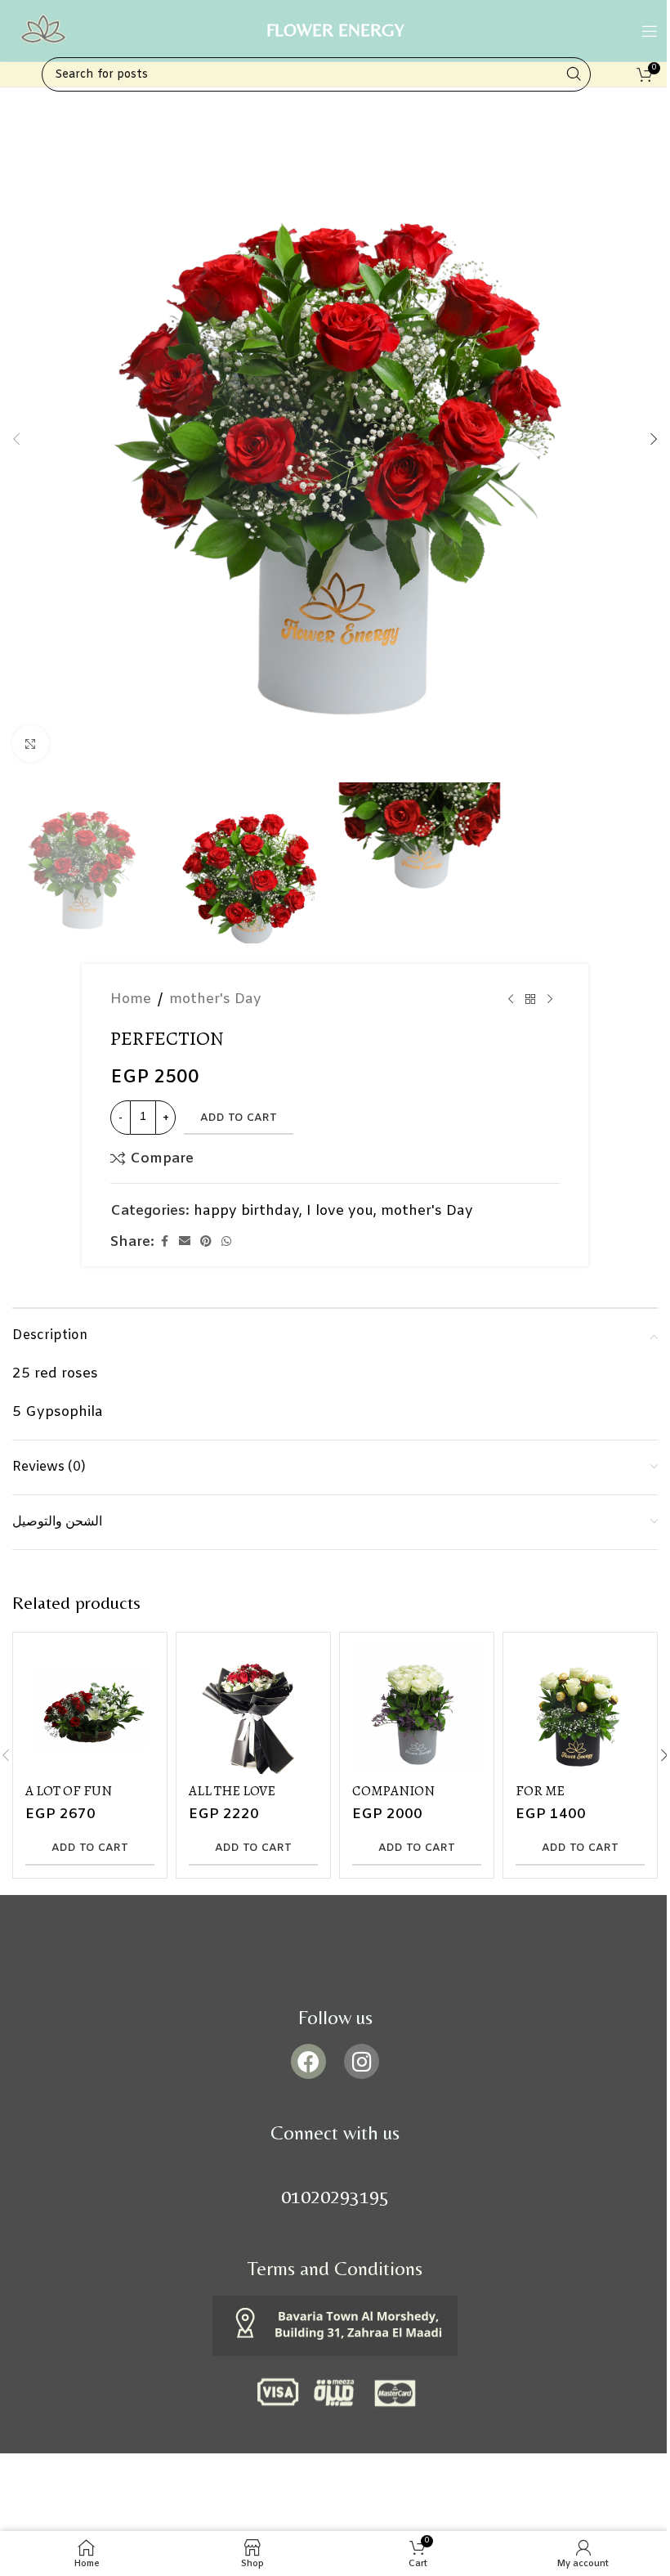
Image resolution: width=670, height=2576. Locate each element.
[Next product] (550, 1000)
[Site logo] (42, 31)
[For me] (580, 1709)
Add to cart (239, 1118)
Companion (393, 1791)
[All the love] (253, 1709)
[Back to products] (530, 1000)
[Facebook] (308, 2061)
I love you (340, 1211)
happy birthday (246, 1211)
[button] (16, 439)
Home (131, 999)
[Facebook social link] (164, 1242)
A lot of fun (69, 1791)
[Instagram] (362, 2061)
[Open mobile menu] (650, 31)
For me (540, 1791)
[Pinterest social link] (206, 1242)
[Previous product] (511, 1000)
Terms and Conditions (335, 2268)
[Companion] (417, 1709)
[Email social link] (185, 1242)
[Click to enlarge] (31, 744)
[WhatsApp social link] (226, 1242)
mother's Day (215, 999)
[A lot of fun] (90, 1709)
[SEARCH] (574, 74)
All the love (232, 1791)
